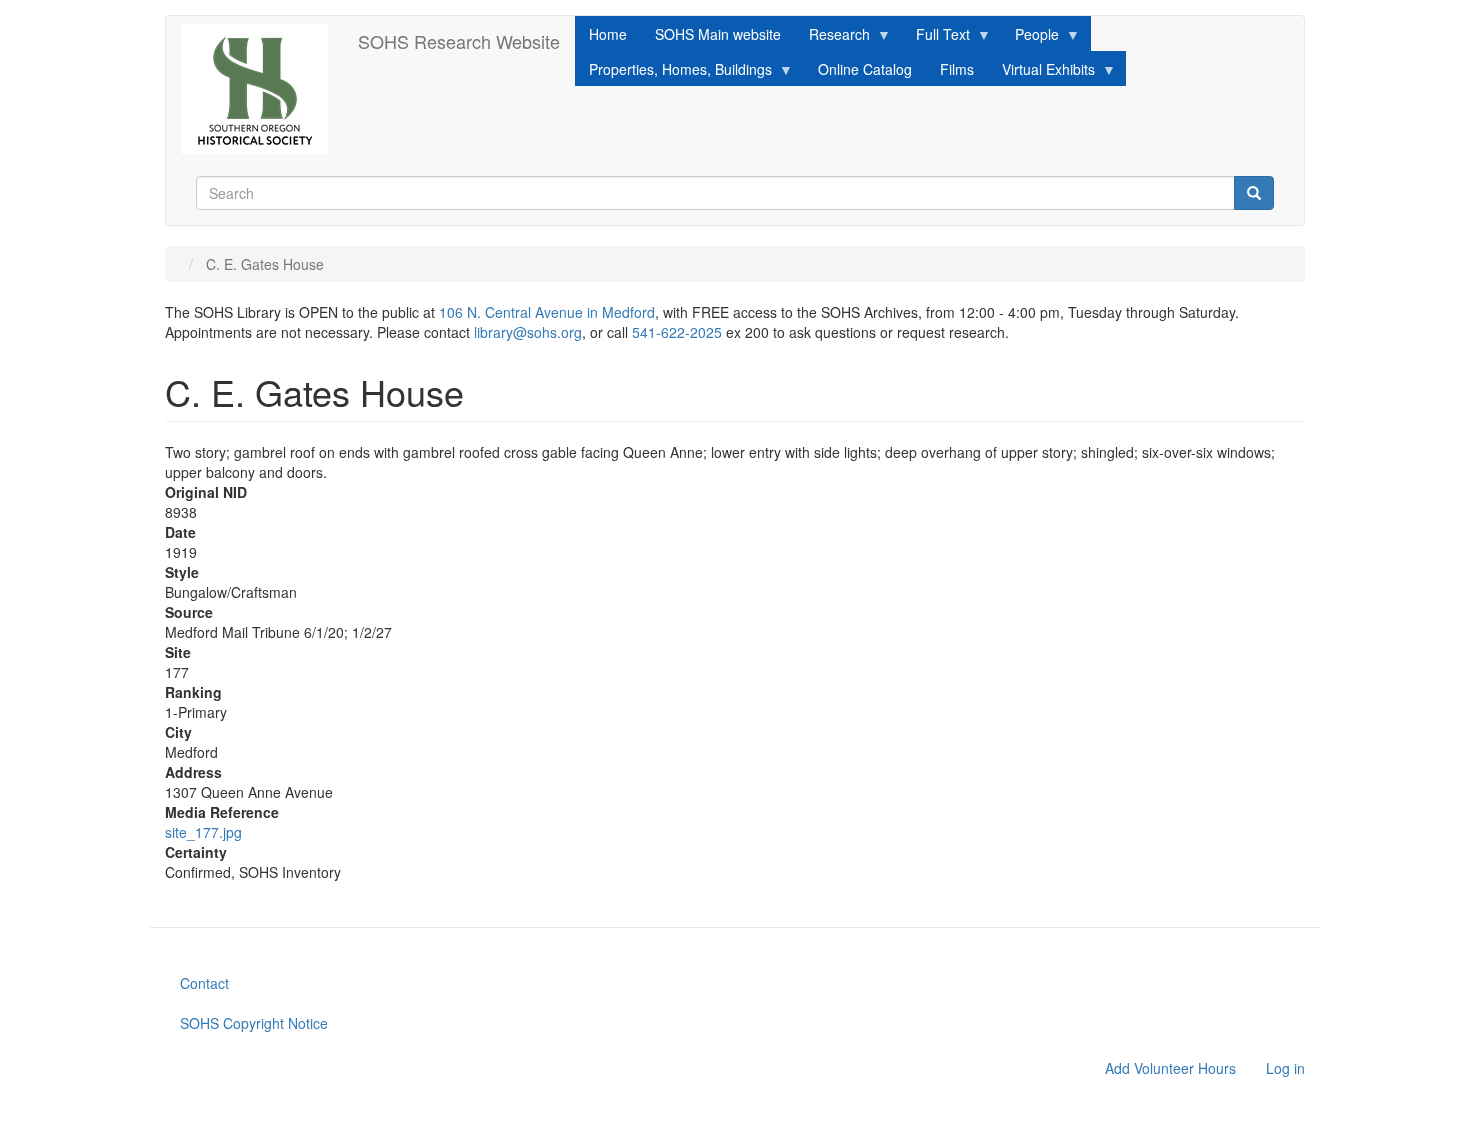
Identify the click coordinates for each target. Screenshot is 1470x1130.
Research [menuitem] (832, 37)
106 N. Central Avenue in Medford (547, 312)
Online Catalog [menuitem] (865, 69)
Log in (1285, 1068)
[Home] (262, 89)
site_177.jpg (203, 832)
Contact (204, 983)
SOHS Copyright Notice (254, 1023)
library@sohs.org (528, 332)
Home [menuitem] (608, 34)
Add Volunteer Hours (1170, 1068)
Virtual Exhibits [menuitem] (1041, 72)
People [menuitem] (1030, 37)
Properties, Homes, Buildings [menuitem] (673, 72)
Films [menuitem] (957, 69)
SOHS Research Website (459, 41)
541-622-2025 (677, 332)
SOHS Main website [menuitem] (718, 34)
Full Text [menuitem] (936, 37)
